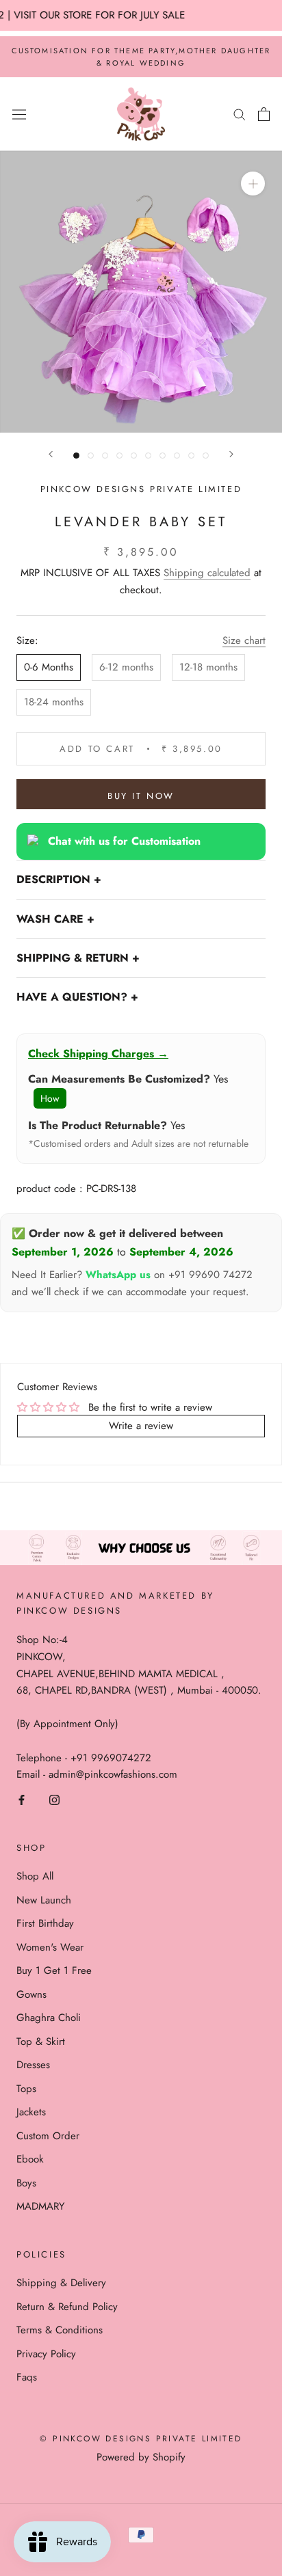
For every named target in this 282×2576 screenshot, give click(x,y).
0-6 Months (49, 667)
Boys (26, 2183)
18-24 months (54, 702)
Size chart (244, 640)
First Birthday (45, 1923)
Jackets (31, 2112)
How (50, 1098)
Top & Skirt (41, 2042)
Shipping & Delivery (61, 2283)
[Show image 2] (91, 456)
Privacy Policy (46, 2354)
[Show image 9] (191, 456)
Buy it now (141, 796)
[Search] (240, 114)
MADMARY (40, 2206)
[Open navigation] (19, 114)
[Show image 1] (76, 456)
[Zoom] (253, 184)
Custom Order (48, 2136)
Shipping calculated (207, 573)
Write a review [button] (141, 1426)
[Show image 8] (177, 456)
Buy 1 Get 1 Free (54, 1970)
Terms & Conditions (60, 2330)
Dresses (33, 2065)
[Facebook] (22, 1799)
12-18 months (208, 667)
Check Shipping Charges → (98, 1054)
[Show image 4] (119, 456)
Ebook (30, 2159)
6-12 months (126, 667)
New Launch (44, 1900)
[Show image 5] (134, 456)
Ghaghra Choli (49, 2018)
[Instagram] (54, 1799)
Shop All (35, 1876)
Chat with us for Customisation (124, 841)
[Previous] (51, 454)
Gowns (31, 1994)
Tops (26, 2089)
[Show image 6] (148, 456)
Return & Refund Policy (67, 2307)
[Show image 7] (163, 456)
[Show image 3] (105, 456)
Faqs (27, 2377)
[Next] (231, 454)
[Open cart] (264, 114)
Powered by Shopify (141, 2457)
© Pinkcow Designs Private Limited (141, 2439)
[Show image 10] (206, 456)
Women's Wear (50, 1947)
